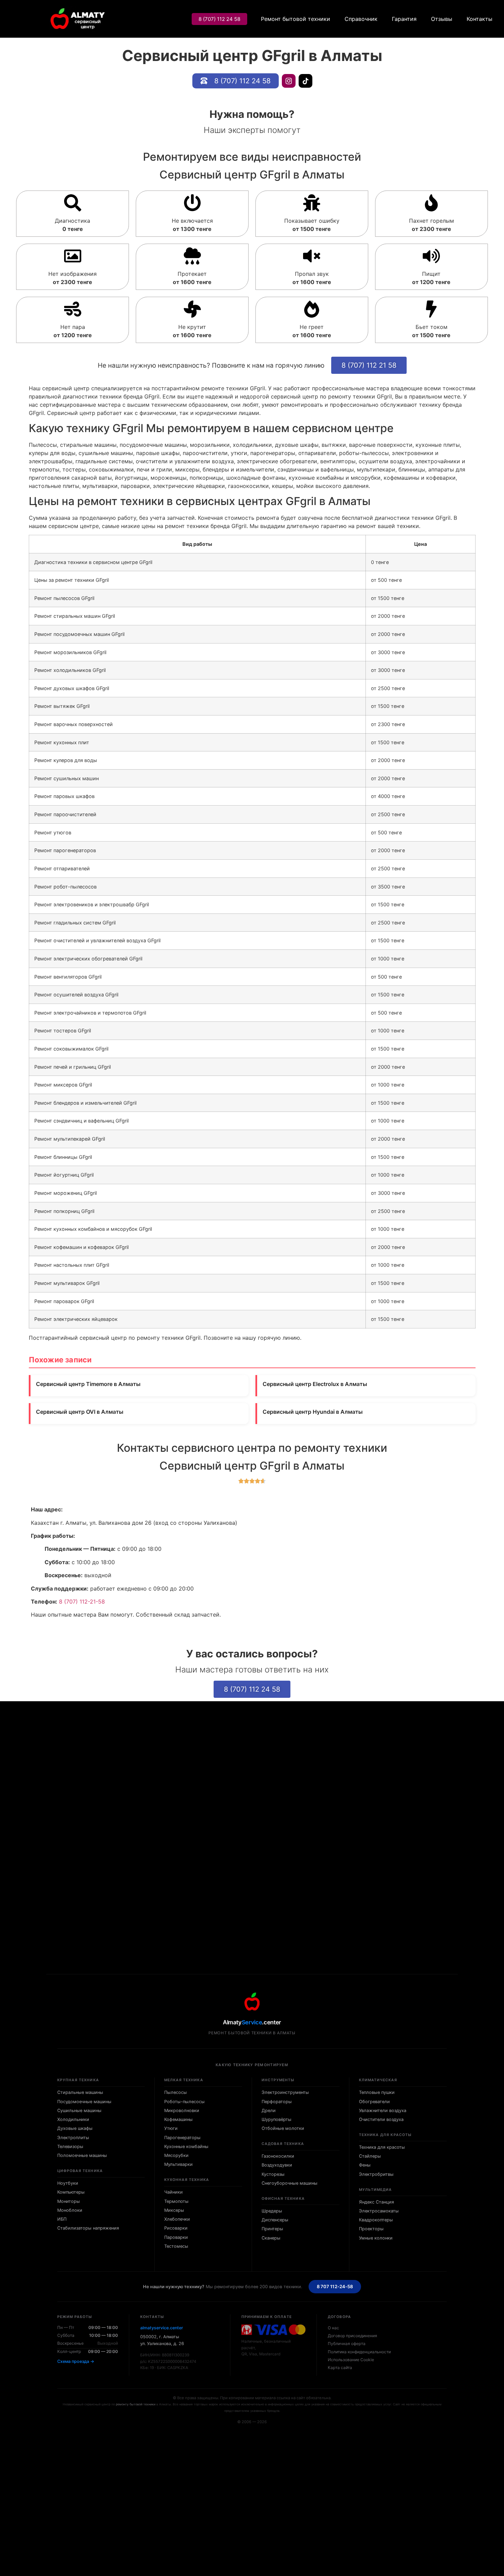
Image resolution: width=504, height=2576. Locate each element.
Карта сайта (340, 2368)
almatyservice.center (162, 2328)
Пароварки (176, 2237)
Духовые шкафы (75, 2128)
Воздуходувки (277, 2165)
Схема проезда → (76, 2361)
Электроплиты (73, 2138)
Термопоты (176, 2201)
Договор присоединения (352, 2336)
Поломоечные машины (82, 2155)
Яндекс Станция (376, 2202)
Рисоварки (176, 2228)
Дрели (269, 2111)
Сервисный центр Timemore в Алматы (88, 1384)
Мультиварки (178, 2164)
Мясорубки (176, 2155)
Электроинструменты (285, 2092)
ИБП (62, 2219)
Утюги (171, 2128)
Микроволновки (182, 2111)
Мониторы (69, 2201)
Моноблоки (70, 2210)
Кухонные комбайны (186, 2146)
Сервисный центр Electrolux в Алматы (315, 1384)
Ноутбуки (68, 2183)
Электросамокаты (379, 2211)
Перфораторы (277, 2102)
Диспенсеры (275, 2220)
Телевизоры (70, 2146)
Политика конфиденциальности (359, 2352)
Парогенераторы (182, 2138)
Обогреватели (374, 2102)
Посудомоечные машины (84, 2102)
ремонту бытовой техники (136, 2404)
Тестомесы (176, 2246)
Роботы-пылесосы (184, 2102)
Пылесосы (176, 2092)
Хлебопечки (177, 2219)
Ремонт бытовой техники (296, 19)
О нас (333, 2328)
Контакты (479, 19)
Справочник (361, 19)
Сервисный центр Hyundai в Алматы (313, 1412)
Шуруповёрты (277, 2119)
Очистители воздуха (381, 2119)
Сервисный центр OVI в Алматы (80, 1412)
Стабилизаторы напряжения (88, 2228)
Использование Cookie (351, 2360)
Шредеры (272, 2211)
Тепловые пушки (377, 2092)
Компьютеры (71, 2192)
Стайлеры (370, 2156)
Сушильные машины (79, 2111)
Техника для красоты (382, 2147)
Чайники (173, 2192)
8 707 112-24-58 (335, 2286)
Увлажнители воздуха (383, 2111)
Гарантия (404, 19)
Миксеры (174, 2210)
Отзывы (442, 19)
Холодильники (73, 2119)
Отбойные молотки (283, 2128)
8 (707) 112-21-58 (82, 1602)
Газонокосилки (278, 2156)
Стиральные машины (80, 2092)
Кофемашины (178, 2119)
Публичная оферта (347, 2344)
